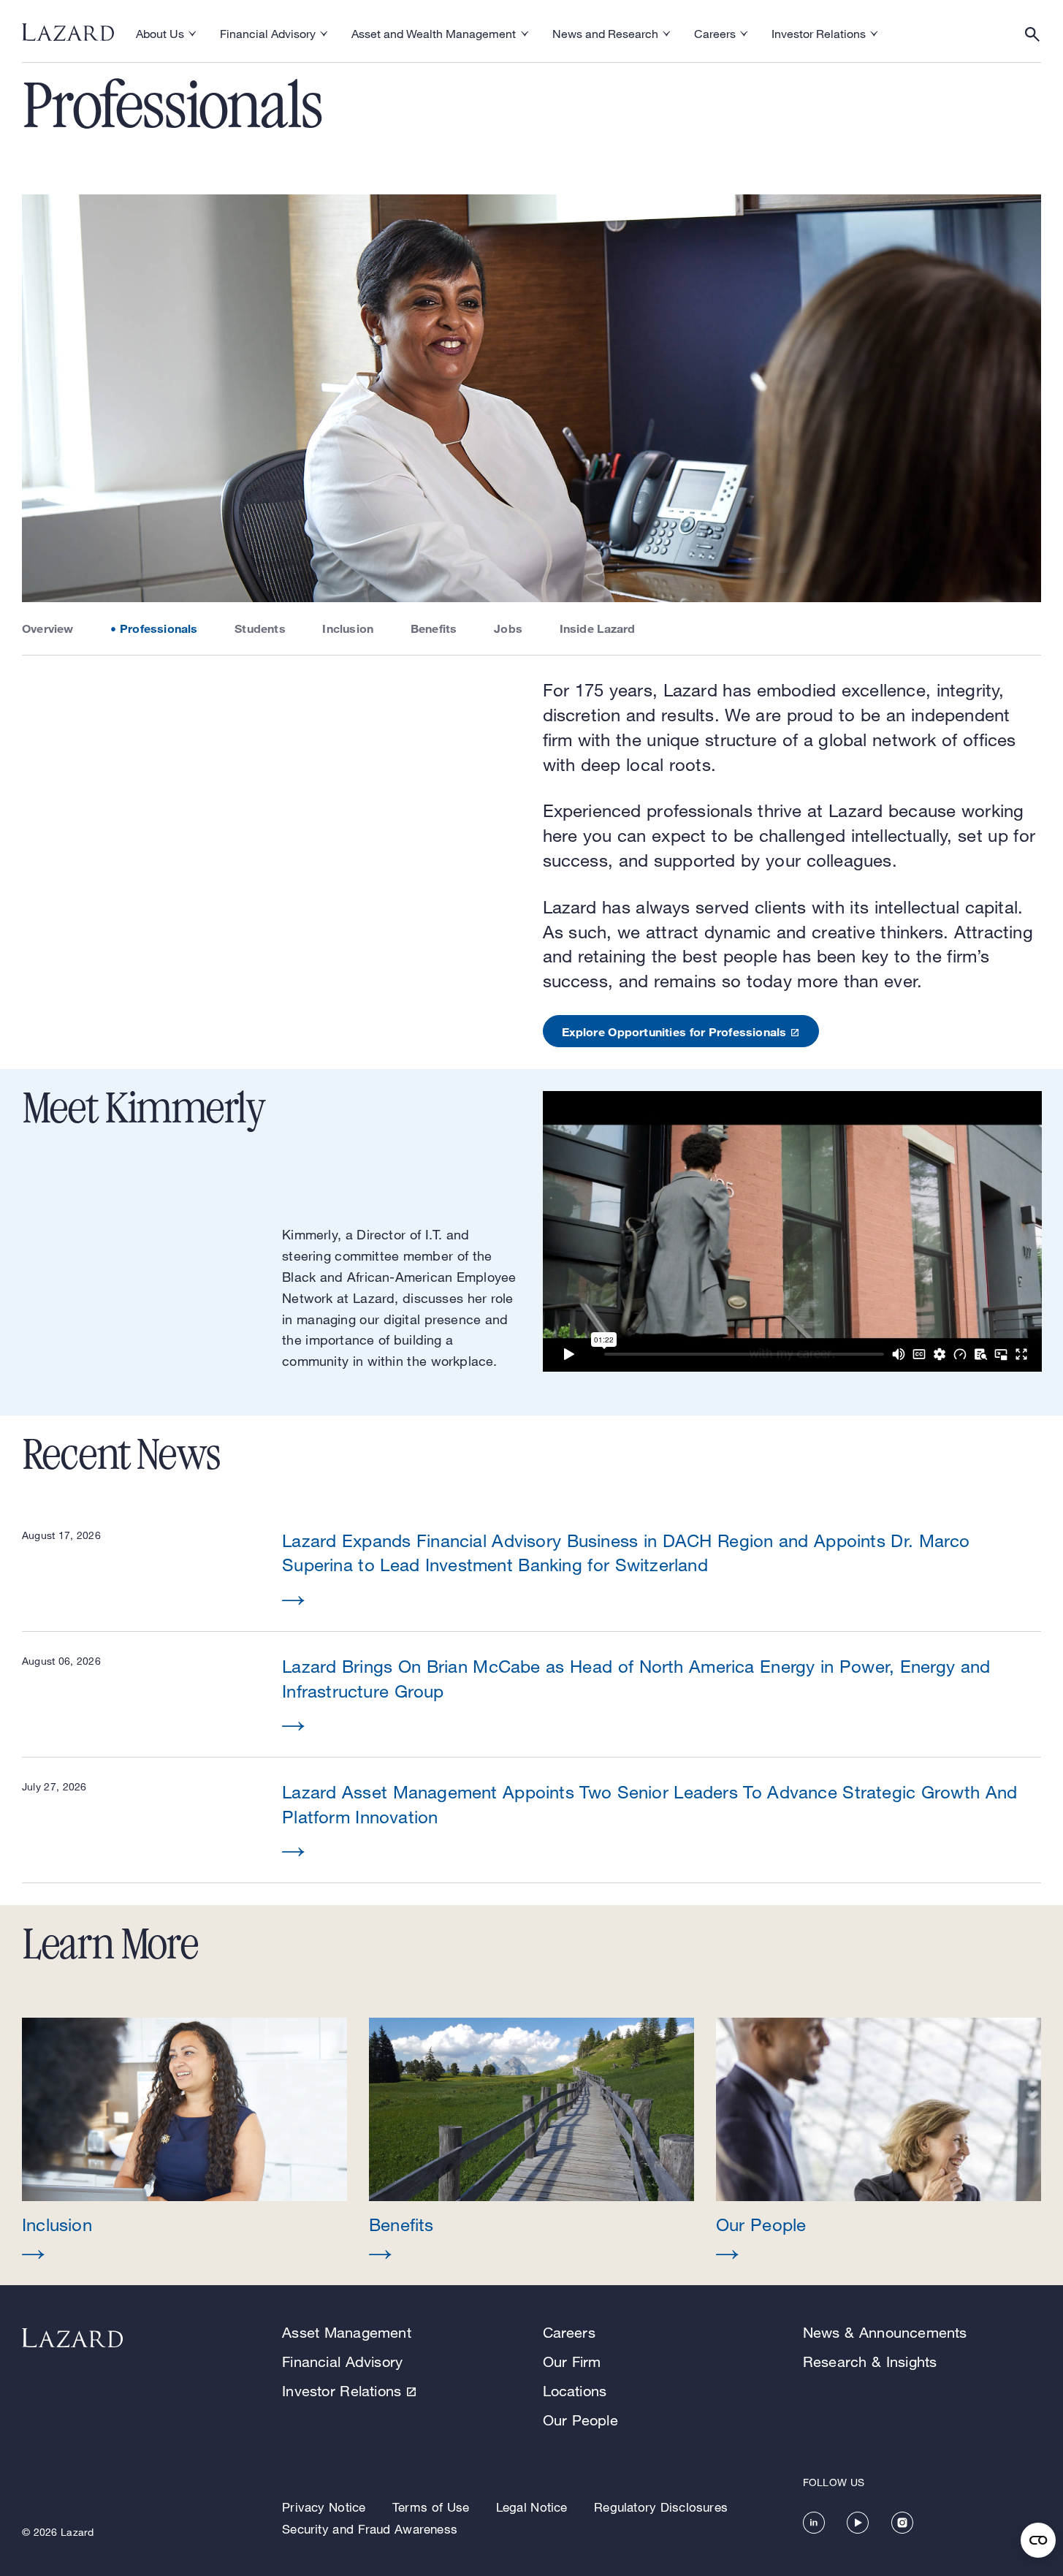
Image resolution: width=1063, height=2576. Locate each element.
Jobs (508, 628)
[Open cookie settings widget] (1038, 2540)
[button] (184, 2140)
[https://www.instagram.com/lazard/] (902, 2523)
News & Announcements (885, 2332)
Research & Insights (870, 2362)
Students (260, 628)
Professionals (159, 628)
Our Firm (572, 2362)
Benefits (434, 628)
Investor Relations (342, 2391)
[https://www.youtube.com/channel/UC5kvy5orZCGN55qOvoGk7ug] (858, 2523)
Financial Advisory (342, 2362)
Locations (575, 2391)
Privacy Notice (324, 2507)
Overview (48, 628)
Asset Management (347, 2332)
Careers (569, 2332)
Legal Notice (532, 2507)
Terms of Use (431, 2507)
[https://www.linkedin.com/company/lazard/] (814, 2523)
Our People (580, 2420)
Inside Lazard (598, 628)
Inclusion (348, 628)
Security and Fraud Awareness (370, 2529)
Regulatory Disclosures (661, 2507)
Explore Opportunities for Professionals (674, 1031)
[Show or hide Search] (1032, 34)
